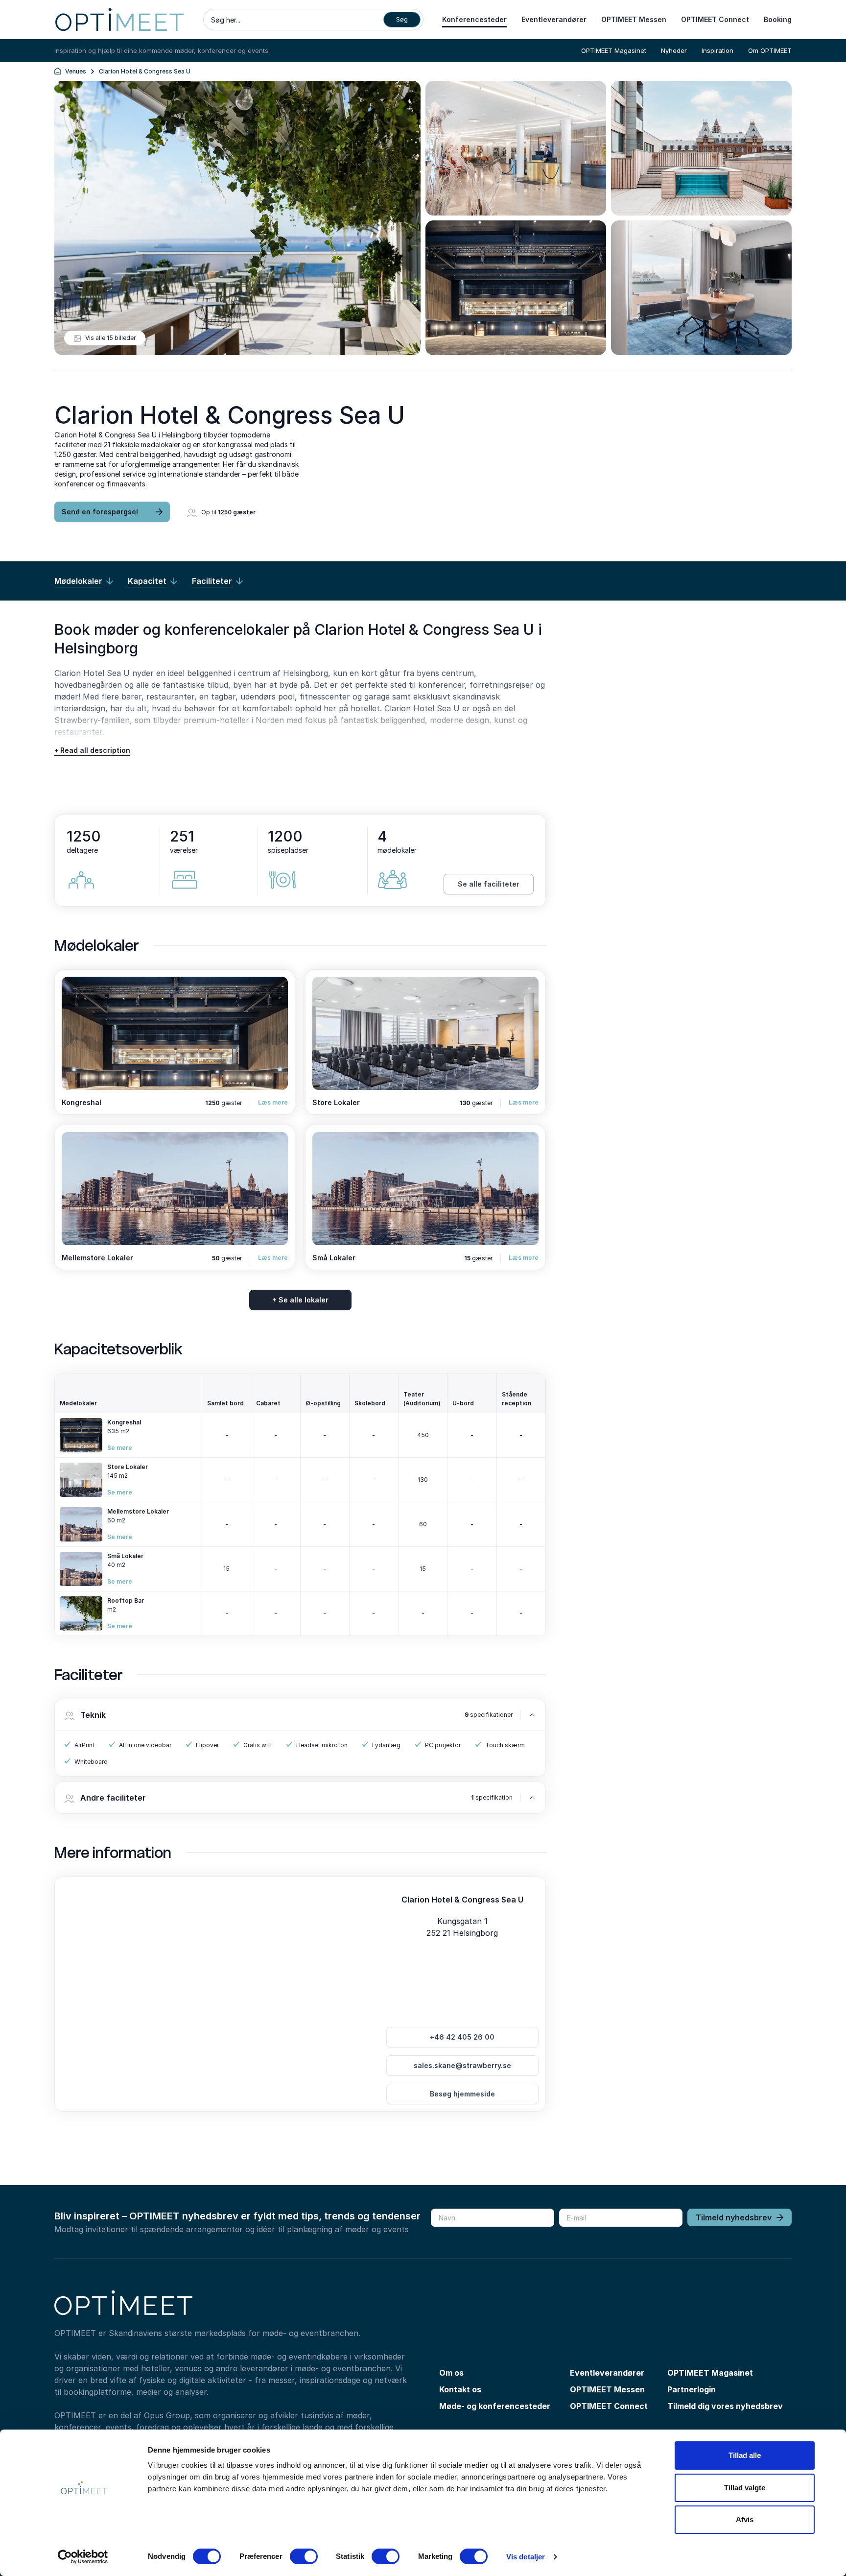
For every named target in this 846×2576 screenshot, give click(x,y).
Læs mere (273, 1102)
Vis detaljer (526, 2557)
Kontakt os (460, 2389)
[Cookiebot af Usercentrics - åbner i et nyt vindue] (83, 2557)
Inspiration (717, 50)
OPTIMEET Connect (715, 19)
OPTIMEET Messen (634, 19)
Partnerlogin (692, 2389)
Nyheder (674, 50)
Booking (778, 19)
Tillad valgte (745, 2488)
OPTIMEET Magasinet (614, 50)
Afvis (745, 2519)
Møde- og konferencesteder (495, 2406)
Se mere (120, 1448)
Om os (451, 2373)
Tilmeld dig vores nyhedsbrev (725, 2406)
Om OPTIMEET (770, 50)
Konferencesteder (474, 19)
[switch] (304, 2556)
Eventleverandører (554, 19)
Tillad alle (745, 2455)
